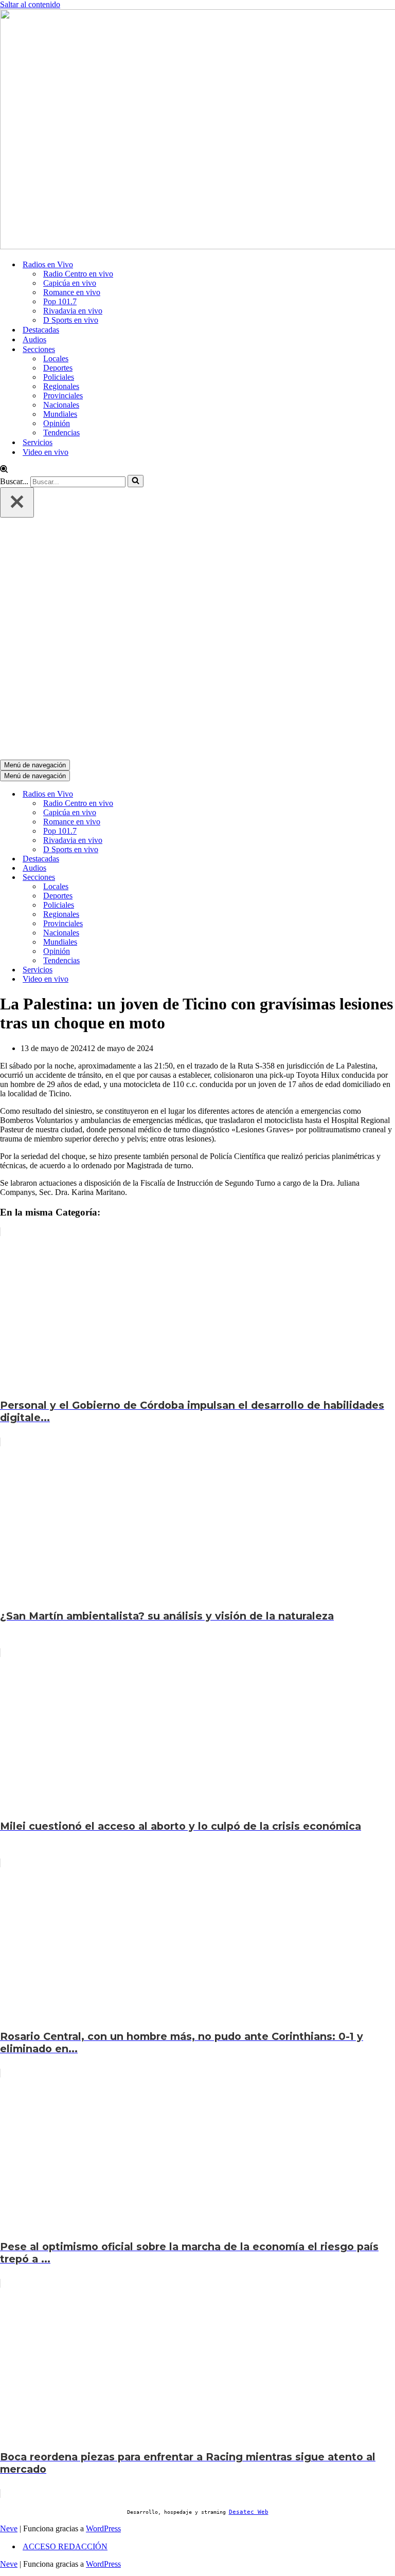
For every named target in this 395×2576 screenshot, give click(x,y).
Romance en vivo (72, 292)
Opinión (57, 423)
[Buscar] (4, 470)
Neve (9, 2528)
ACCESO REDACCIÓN (65, 2546)
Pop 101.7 (60, 301)
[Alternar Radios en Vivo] (175, 794)
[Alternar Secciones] (175, 878)
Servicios (38, 442)
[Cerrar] (17, 502)
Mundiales (60, 414)
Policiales (59, 377)
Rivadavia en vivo (73, 311)
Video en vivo (46, 452)
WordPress (103, 2528)
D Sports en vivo (71, 320)
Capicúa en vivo (70, 283)
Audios (34, 339)
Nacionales (61, 405)
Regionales (61, 386)
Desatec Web (249, 2512)
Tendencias (61, 433)
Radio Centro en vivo (78, 274)
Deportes (58, 368)
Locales (56, 358)
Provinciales (63, 395)
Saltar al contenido (30, 4)
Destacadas (41, 330)
